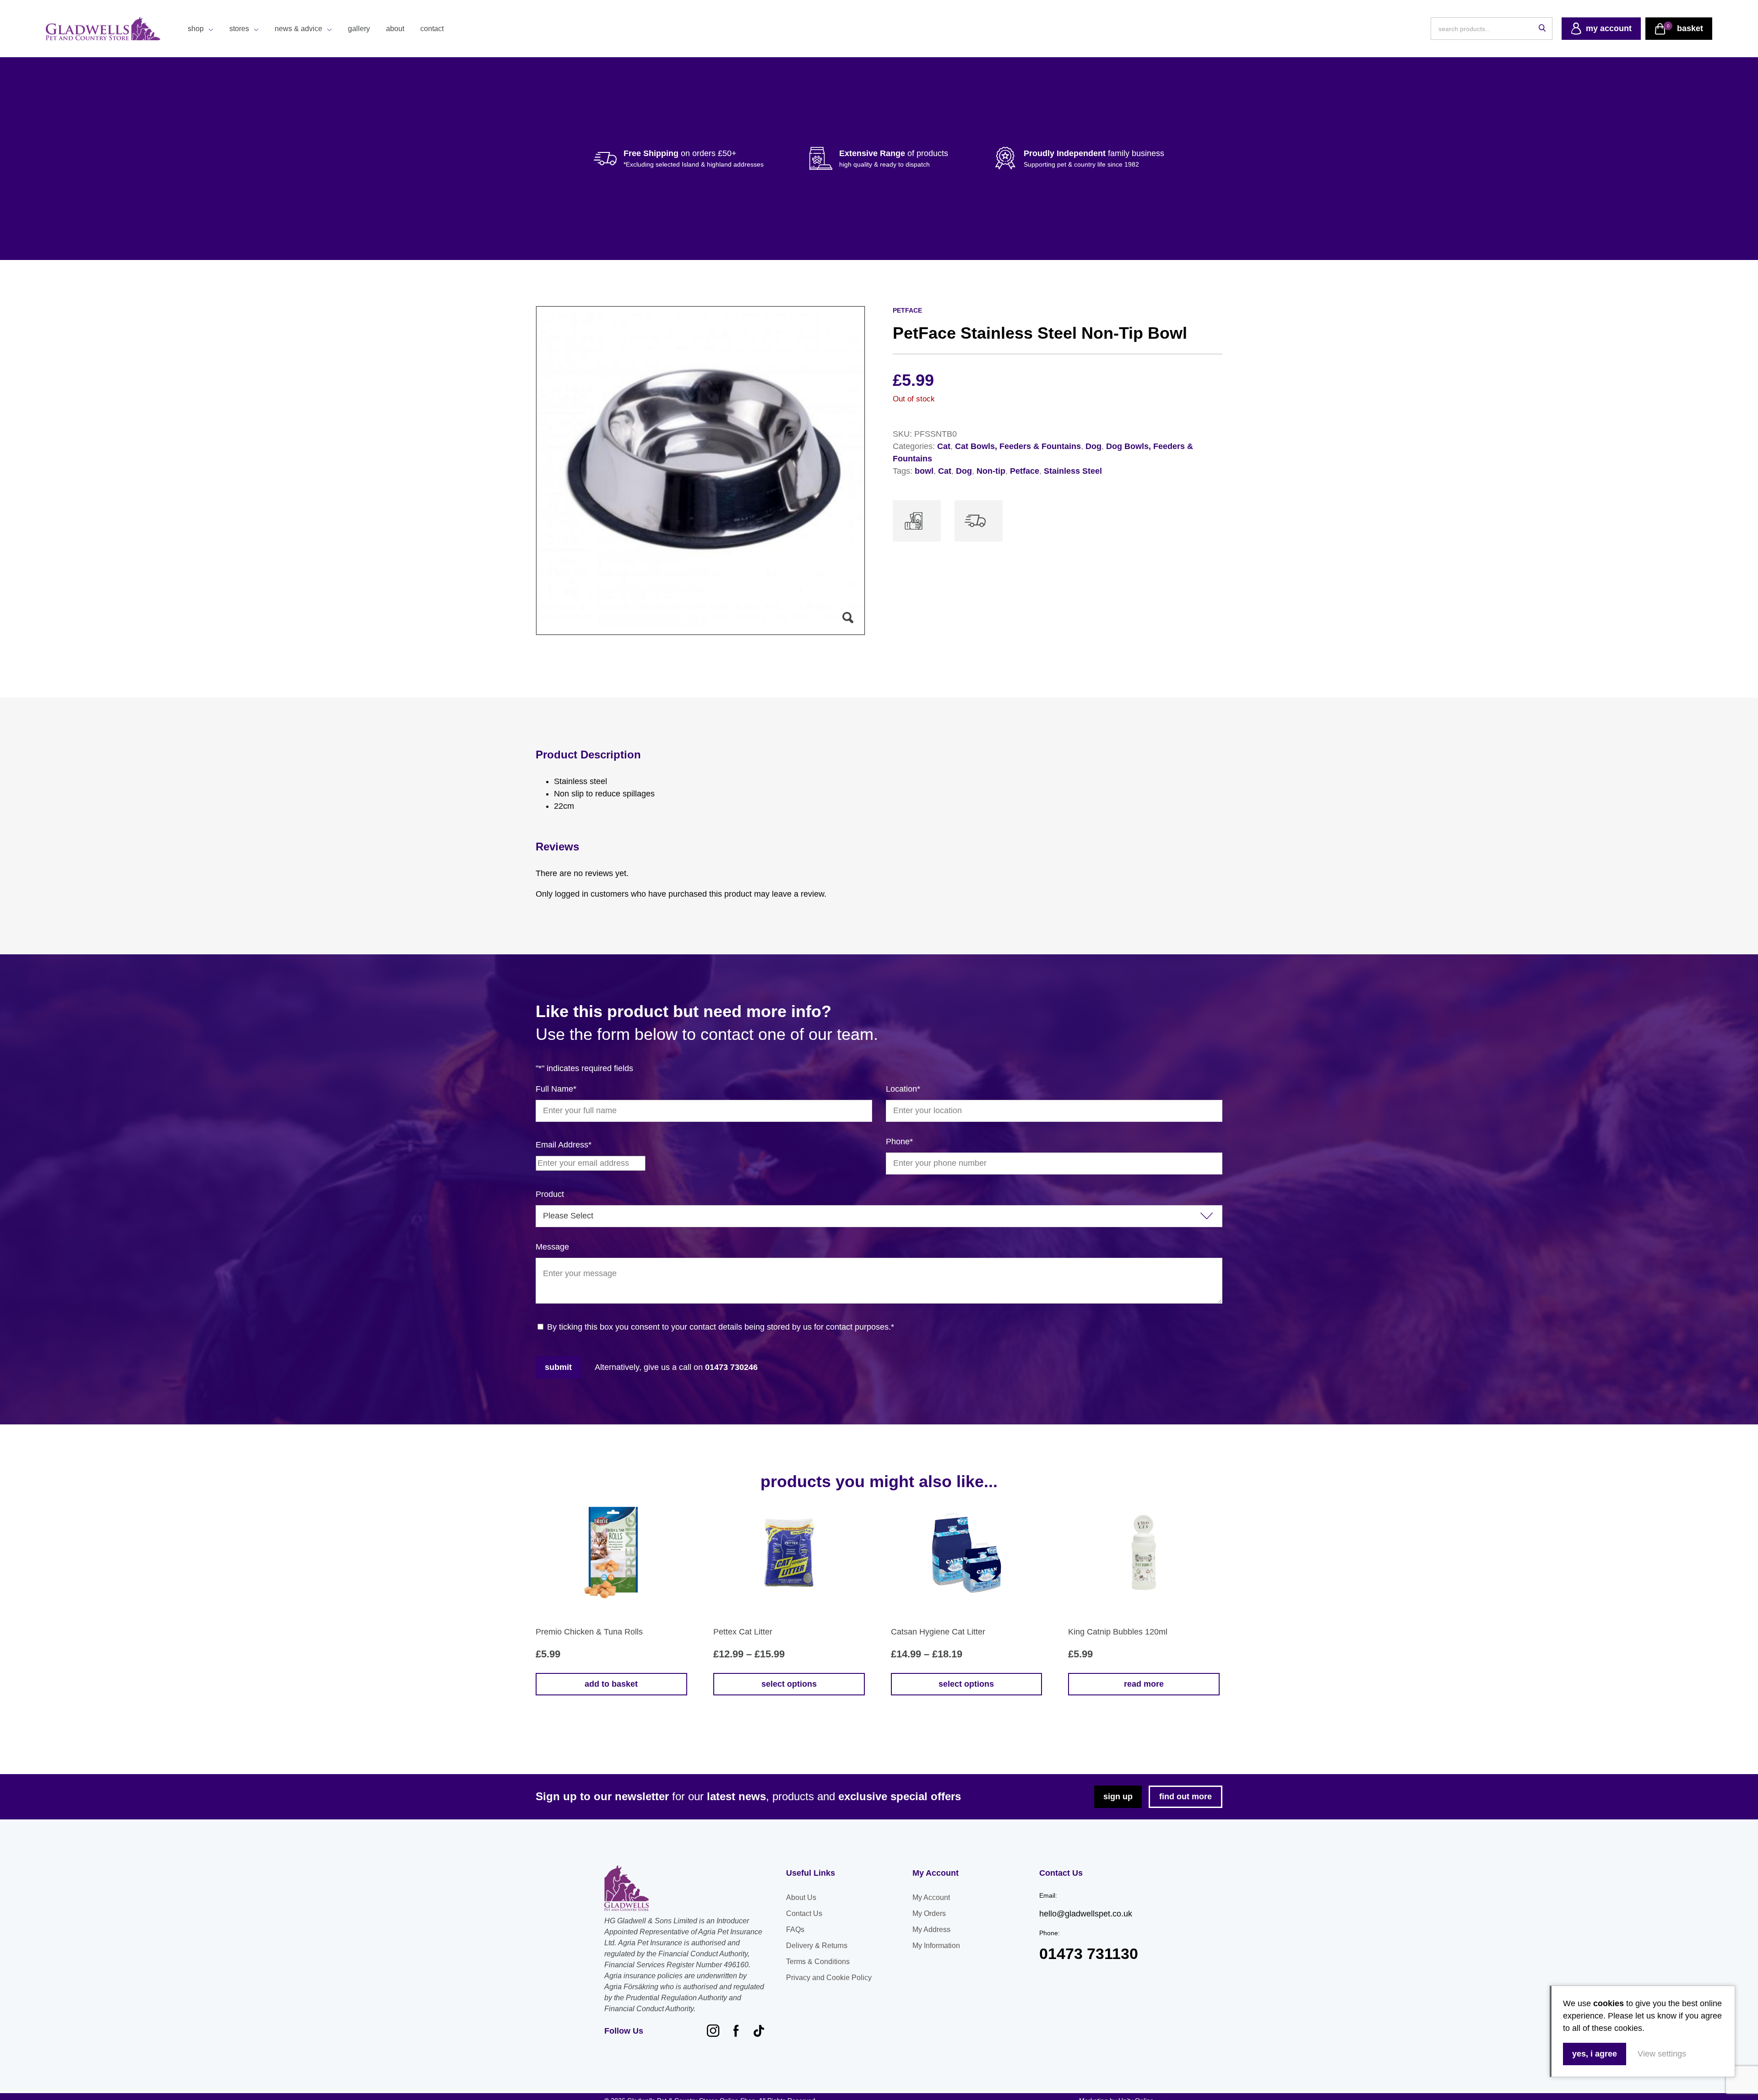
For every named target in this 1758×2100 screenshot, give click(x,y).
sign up (1118, 1797)
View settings (1662, 2054)
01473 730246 (731, 1367)
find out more (1186, 1797)
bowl (924, 471)
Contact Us (804, 1913)
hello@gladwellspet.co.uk (1086, 1914)
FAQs (795, 1930)
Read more (1144, 1684)
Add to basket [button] (611, 1684)
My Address (931, 1930)
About (395, 29)
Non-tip (991, 471)
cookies (1609, 2003)
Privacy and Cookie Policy (829, 1978)
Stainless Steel (1073, 471)
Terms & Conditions (818, 1962)
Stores (239, 29)
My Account (931, 1897)
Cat (944, 446)
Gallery (359, 29)
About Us (801, 1897)
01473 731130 (1089, 1954)
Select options (789, 1684)
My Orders (929, 1913)
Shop (196, 29)
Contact (432, 29)
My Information (936, 1946)
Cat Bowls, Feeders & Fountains (1018, 446)
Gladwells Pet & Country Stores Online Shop (103, 29)
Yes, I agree (1595, 2054)
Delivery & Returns (817, 1946)
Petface (1025, 471)
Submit (558, 1367)
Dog (1093, 446)
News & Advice (298, 29)
